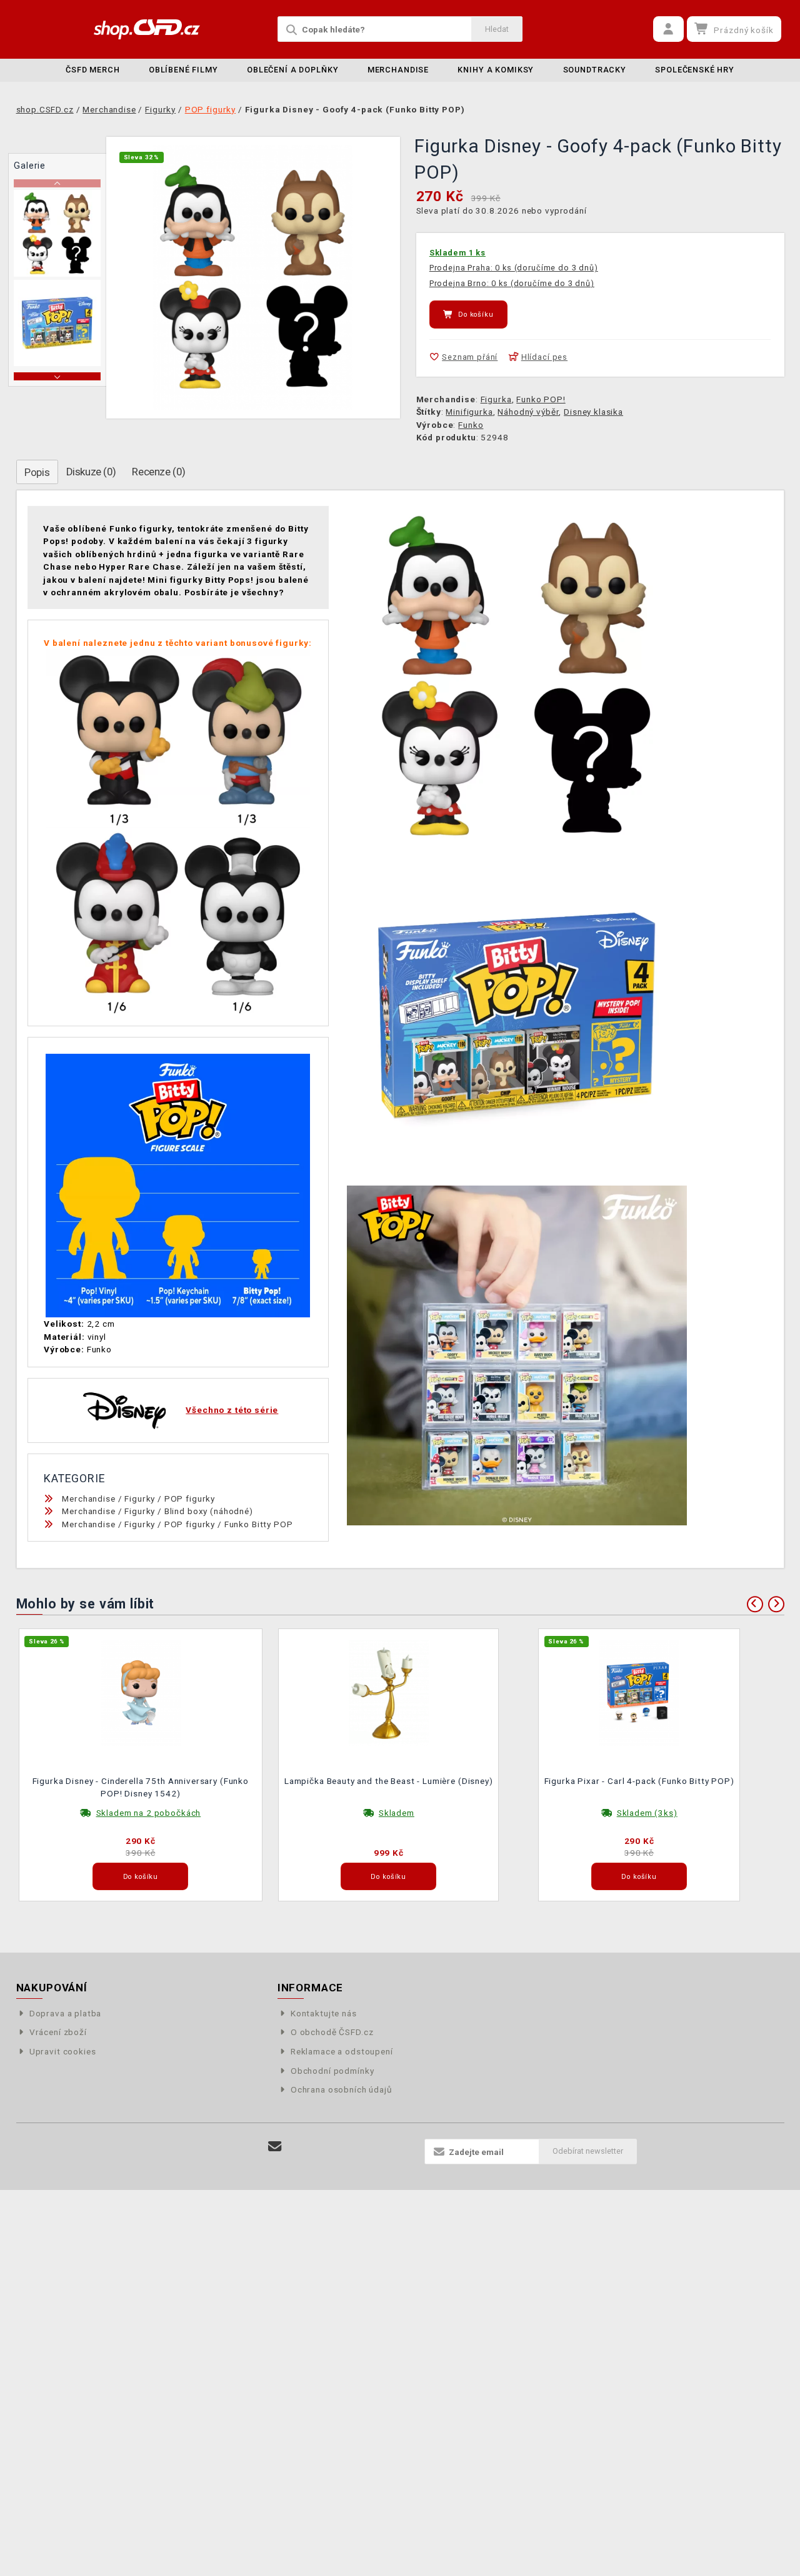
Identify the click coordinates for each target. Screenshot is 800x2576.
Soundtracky (595, 70)
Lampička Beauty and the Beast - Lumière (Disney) (389, 1781)
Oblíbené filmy (183, 70)
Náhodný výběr (528, 412)
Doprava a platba (66, 2013)
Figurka (496, 399)
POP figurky (190, 1499)
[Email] (275, 2147)
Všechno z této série (232, 1410)
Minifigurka (469, 412)
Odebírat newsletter (588, 2151)
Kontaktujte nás (324, 2013)
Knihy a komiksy (496, 70)
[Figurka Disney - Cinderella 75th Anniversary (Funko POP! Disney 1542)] (141, 1692)
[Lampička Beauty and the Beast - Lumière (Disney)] (389, 1692)
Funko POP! (541, 399)
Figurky (140, 1499)
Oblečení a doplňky (292, 70)
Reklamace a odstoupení (342, 2051)
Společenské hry (695, 70)
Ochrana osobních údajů (342, 2089)
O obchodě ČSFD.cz (332, 2032)
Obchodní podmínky (332, 2071)
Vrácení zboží (58, 2032)
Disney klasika (593, 412)
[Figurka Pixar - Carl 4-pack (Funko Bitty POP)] (639, 1692)
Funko (471, 425)
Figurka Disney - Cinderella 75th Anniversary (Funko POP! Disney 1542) (141, 1787)
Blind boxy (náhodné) (209, 1511)
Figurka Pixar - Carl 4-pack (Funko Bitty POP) (639, 1781)
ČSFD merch (93, 70)
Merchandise (398, 70)
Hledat (497, 29)
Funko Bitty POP (259, 1524)
